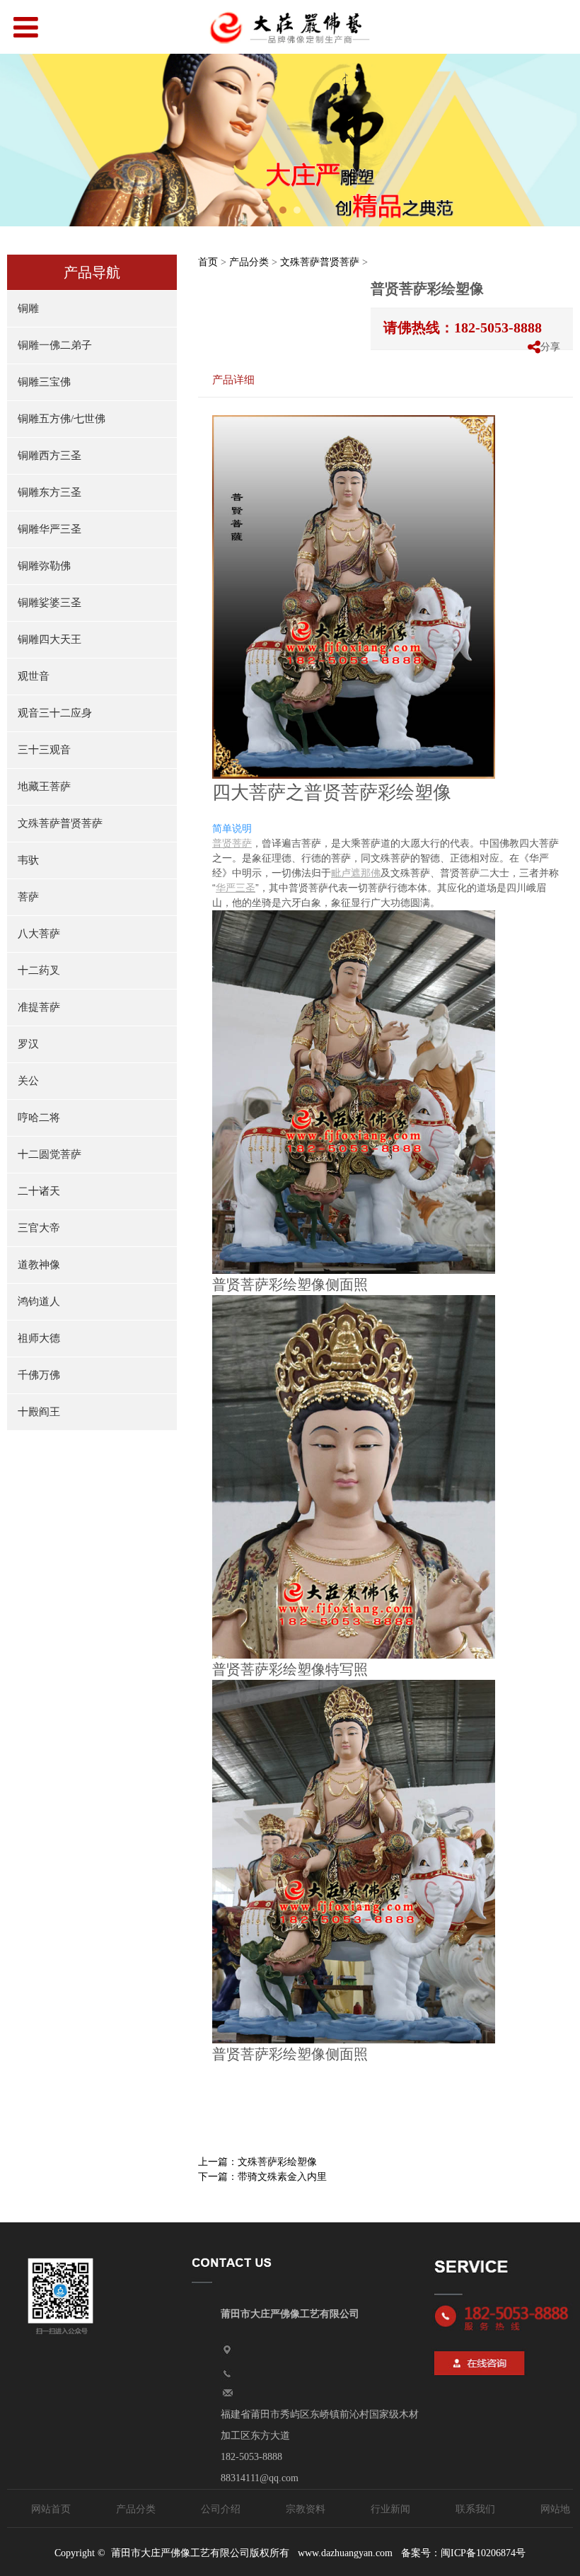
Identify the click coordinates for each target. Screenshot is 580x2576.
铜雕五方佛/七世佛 (62, 419)
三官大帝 (39, 1228)
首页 (208, 262)
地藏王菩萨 (44, 787)
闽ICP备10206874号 (483, 2553)
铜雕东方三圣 (50, 492)
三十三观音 (44, 750)
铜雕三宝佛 (44, 382)
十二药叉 (39, 970)
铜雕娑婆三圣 (50, 603)
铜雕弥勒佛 (44, 566)
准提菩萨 (39, 1007)
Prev (19, 140)
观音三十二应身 (55, 713)
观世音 (34, 676)
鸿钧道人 (39, 1301)
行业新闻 (390, 2509)
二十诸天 (39, 1191)
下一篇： (262, 2177)
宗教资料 (306, 2509)
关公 (28, 1081)
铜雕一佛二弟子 (55, 345)
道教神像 (39, 1265)
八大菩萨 (39, 934)
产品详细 (233, 379)
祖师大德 (39, 1338)
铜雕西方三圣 (50, 456)
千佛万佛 (39, 1375)
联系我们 (475, 2509)
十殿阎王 (39, 1412)
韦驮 (28, 860)
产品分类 (249, 262)
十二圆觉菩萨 (50, 1154)
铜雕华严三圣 (50, 529)
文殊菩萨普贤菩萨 (60, 823)
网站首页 (51, 2509)
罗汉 (28, 1044)
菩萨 (28, 897)
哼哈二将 (39, 1118)
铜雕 (28, 308)
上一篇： (257, 2162)
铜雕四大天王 (50, 639)
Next (561, 140)
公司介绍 (221, 2509)
